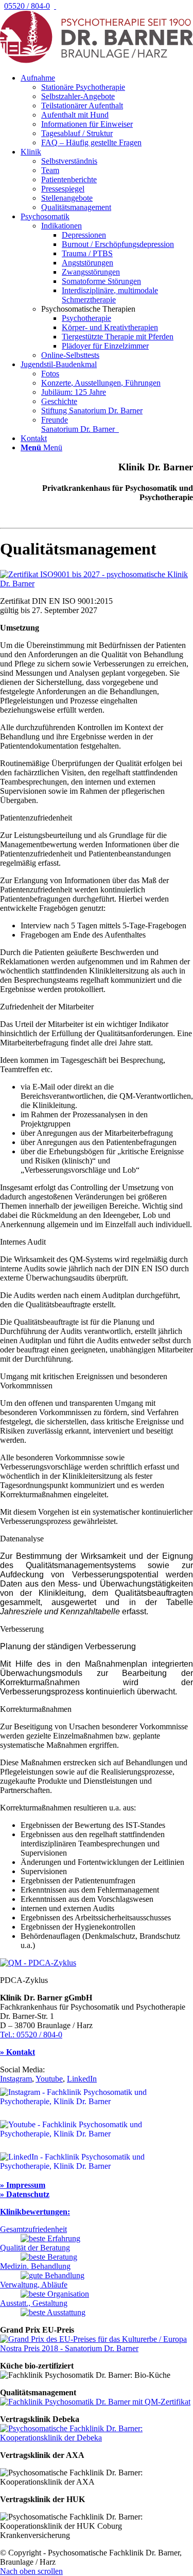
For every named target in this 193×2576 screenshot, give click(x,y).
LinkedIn (82, 2079)
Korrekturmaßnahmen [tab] (36, 1709)
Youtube (49, 2079)
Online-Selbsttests (70, 355)
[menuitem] (107, 110)
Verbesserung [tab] (22, 1629)
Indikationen (62, 226)
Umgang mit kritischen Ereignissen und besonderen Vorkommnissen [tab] (84, 1381)
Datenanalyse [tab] (22, 1539)
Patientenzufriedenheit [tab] (36, 818)
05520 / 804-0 (27, 6)
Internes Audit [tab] (23, 1242)
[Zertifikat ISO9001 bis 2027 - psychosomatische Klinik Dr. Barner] (97, 584)
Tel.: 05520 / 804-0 (31, 2035)
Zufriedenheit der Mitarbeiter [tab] (47, 1007)
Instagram (16, 2079)
